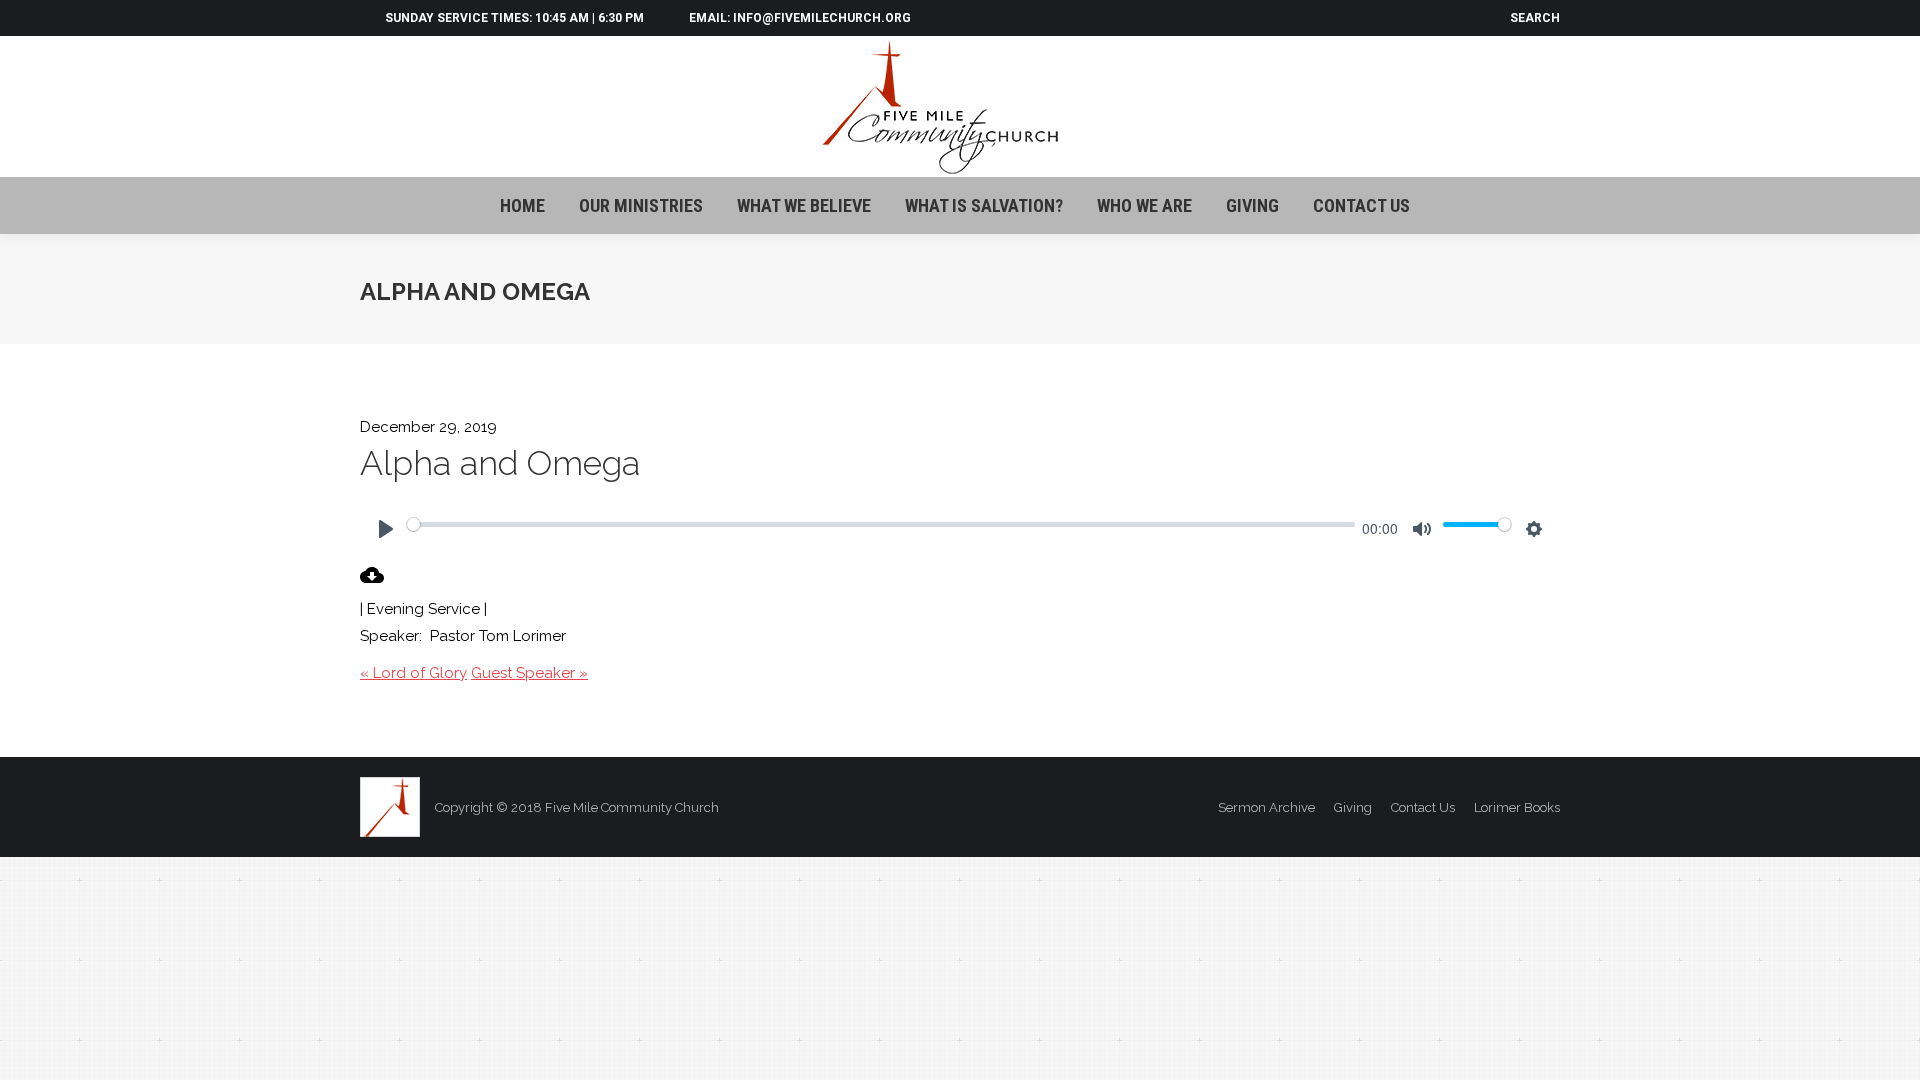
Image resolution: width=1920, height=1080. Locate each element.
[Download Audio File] (372, 582)
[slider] (881, 524)
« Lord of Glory (413, 673)
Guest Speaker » (529, 673)
